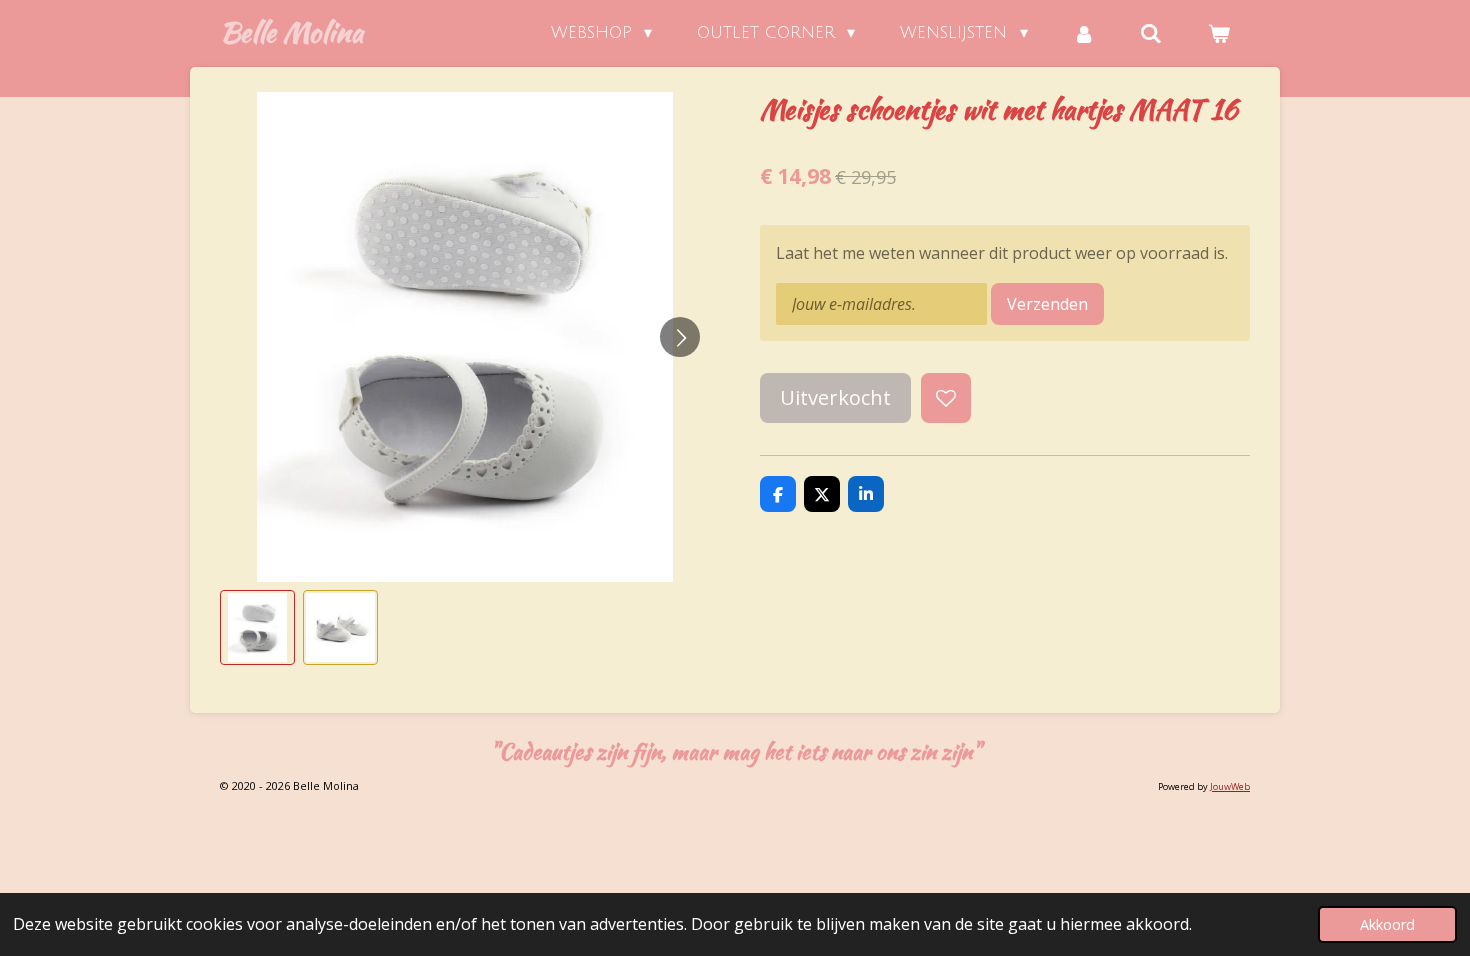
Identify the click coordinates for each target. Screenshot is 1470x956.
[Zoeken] (1151, 33)
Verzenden (1047, 304)
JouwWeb (1230, 786)
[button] (257, 627)
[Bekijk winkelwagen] (1219, 33)
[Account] (1084, 33)
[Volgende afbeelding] (680, 337)
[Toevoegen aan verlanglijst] (946, 398)
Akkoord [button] (1387, 924)
